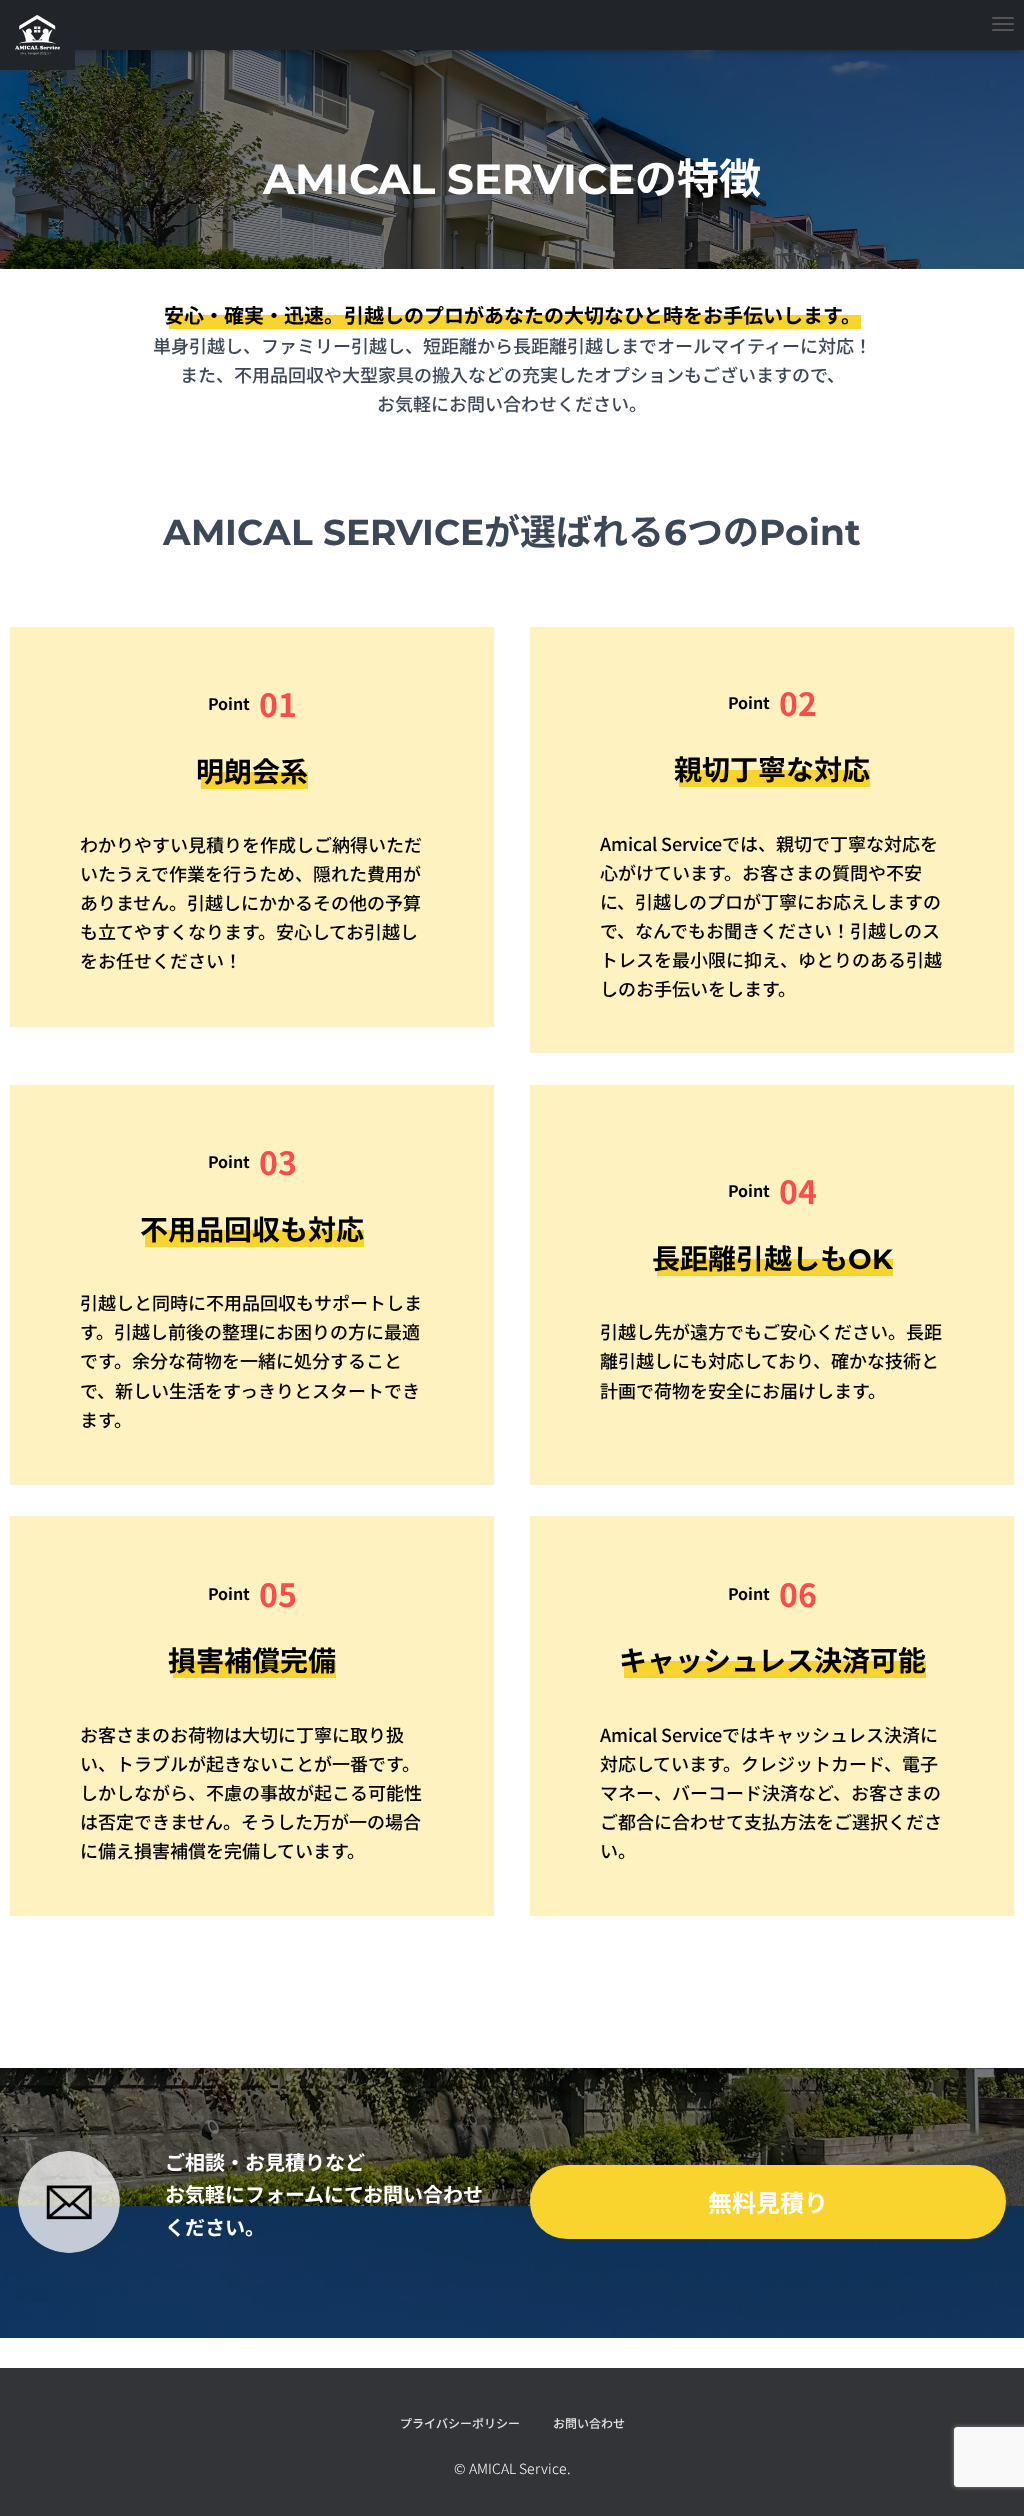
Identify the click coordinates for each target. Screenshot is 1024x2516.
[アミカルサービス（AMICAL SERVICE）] (37, 35)
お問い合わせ (589, 2422)
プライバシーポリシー (460, 2422)
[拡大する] (93, 2187)
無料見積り (768, 2201)
